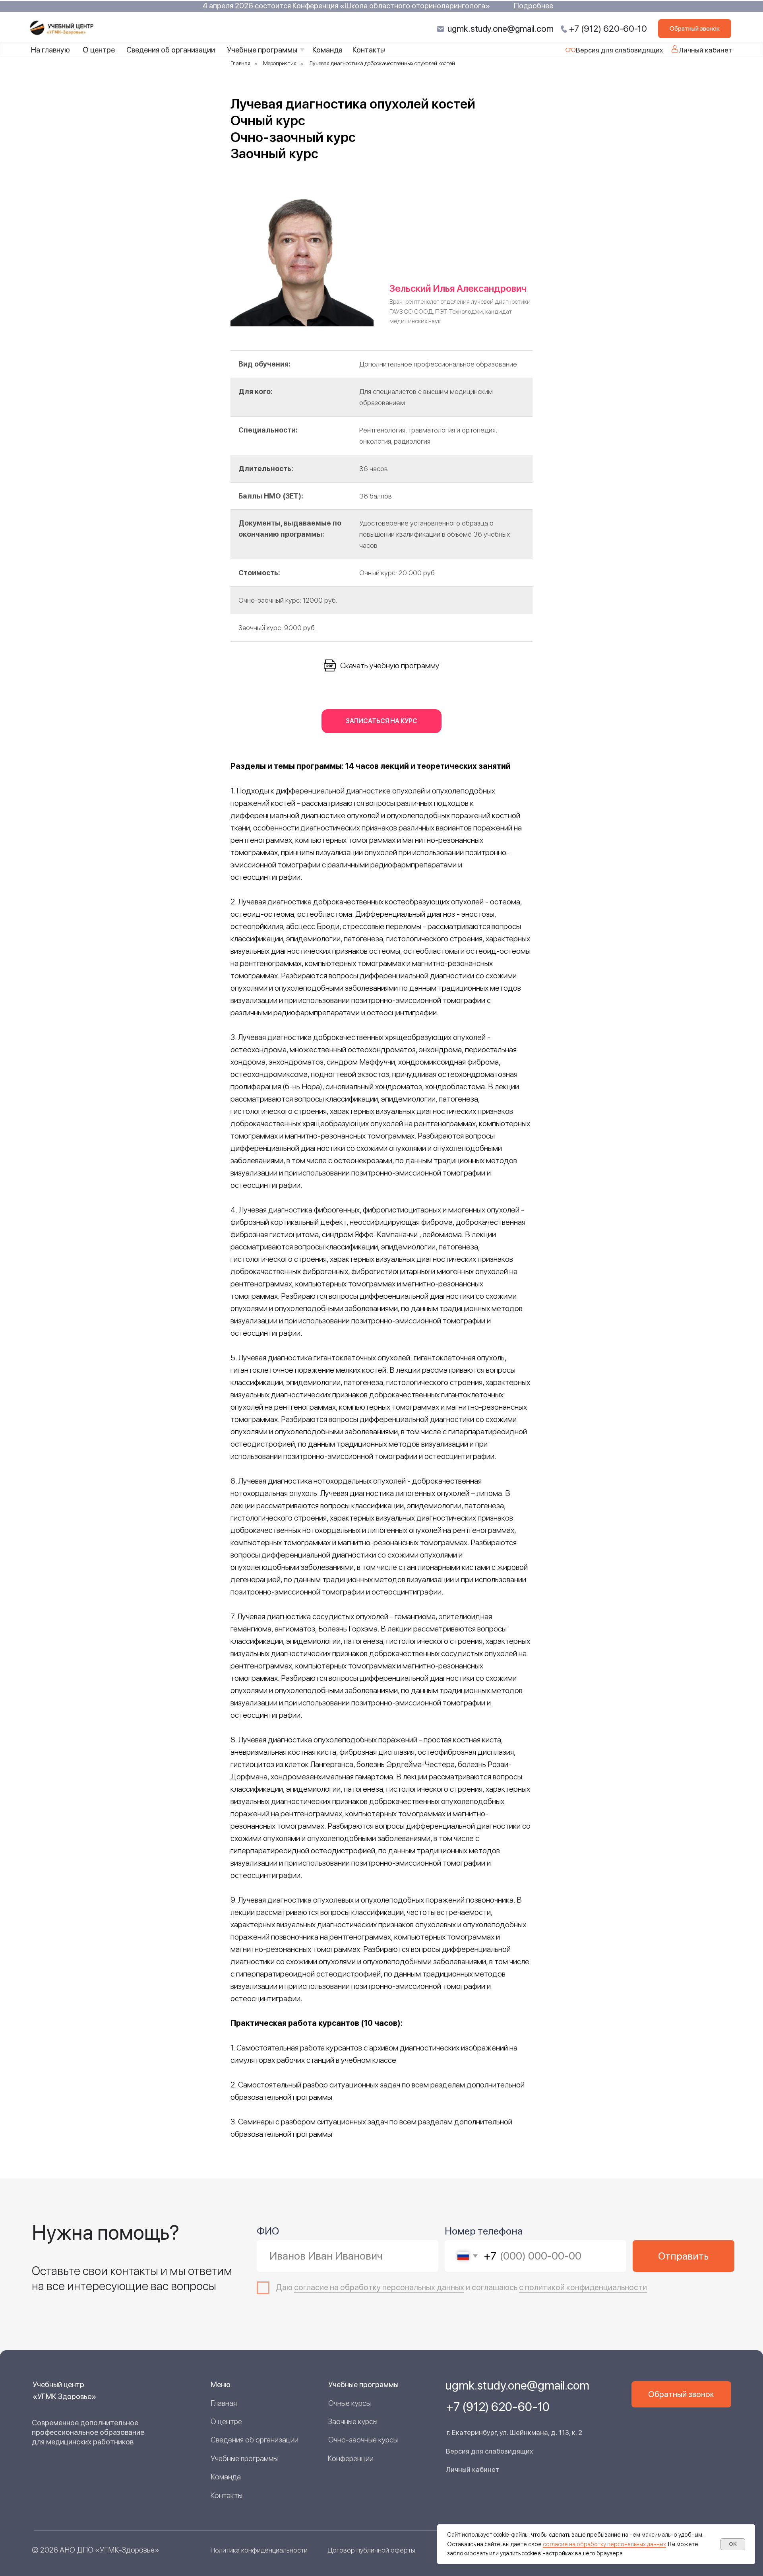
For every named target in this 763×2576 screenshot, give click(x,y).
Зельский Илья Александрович (458, 288)
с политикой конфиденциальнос (579, 2287)
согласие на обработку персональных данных (604, 2544)
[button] (695, 29)
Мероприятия (280, 63)
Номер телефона (484, 2231)
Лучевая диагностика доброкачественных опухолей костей (382, 63)
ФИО (268, 2231)
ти (643, 2287)
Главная (240, 63)
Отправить (683, 2256)
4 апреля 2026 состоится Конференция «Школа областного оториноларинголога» (346, 6)
